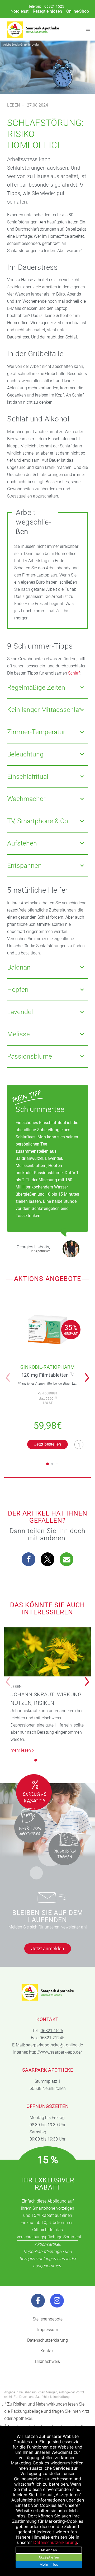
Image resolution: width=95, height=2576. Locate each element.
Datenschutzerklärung (47, 2340)
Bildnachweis (47, 2361)
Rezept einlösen (47, 11)
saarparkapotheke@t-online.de (54, 2045)
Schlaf (74, 673)
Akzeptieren (49, 2557)
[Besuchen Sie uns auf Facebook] (38, 2301)
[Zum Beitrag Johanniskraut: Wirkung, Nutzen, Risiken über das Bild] (47, 1652)
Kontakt (48, 2351)
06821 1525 (54, 6)
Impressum (48, 2330)
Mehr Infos (49, 2564)
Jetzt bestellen (47, 1444)
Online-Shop (78, 11)
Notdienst (20, 11)
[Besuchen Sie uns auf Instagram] (57, 2301)
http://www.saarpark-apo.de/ (56, 2052)
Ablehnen (49, 2550)
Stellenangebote (48, 2319)
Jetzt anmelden (48, 1948)
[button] (89, 1374)
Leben (13, 105)
